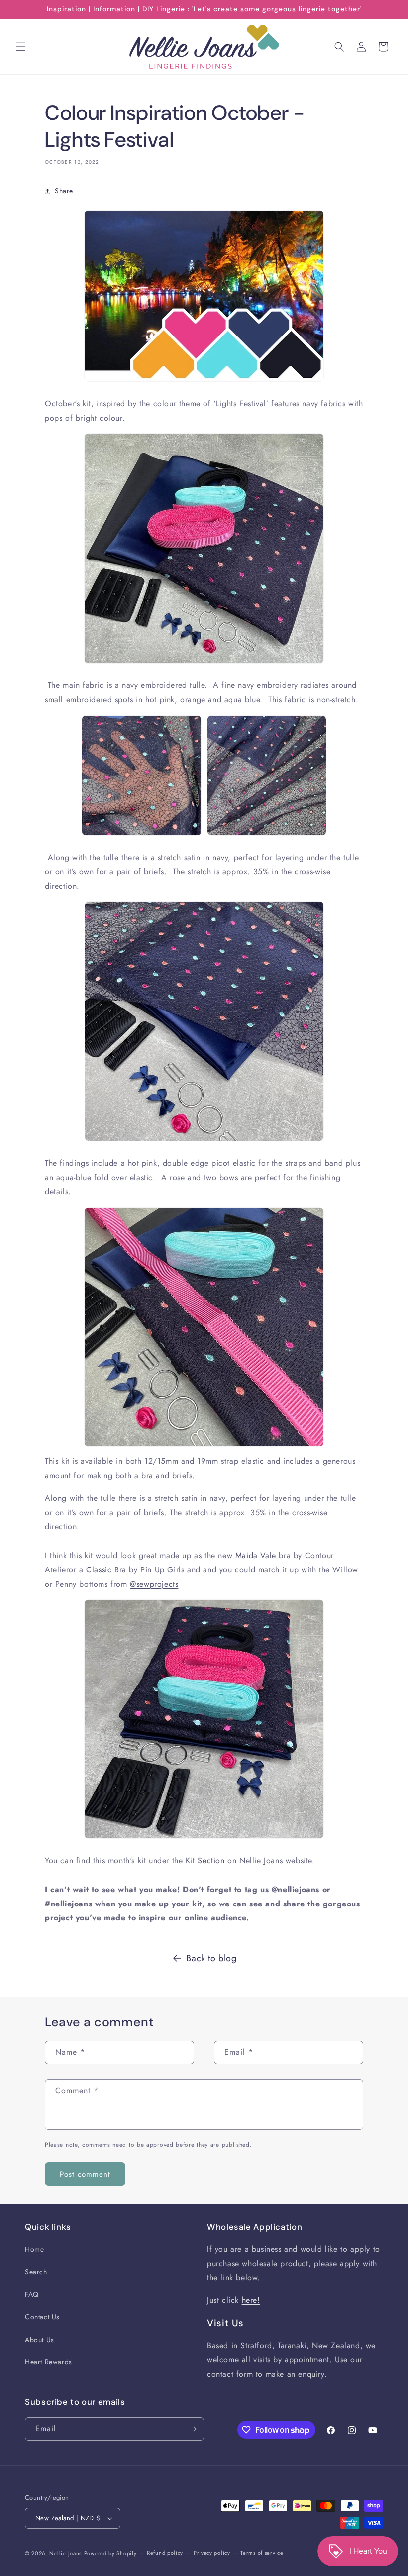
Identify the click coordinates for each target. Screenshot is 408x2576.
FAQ (32, 2294)
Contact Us (42, 2317)
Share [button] (64, 191)
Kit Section (205, 1860)
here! (251, 2300)
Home (34, 2249)
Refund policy (165, 2553)
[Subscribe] (193, 2429)
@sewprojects (154, 1584)
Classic (99, 1570)
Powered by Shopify (110, 2553)
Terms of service (262, 2553)
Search (36, 2272)
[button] (21, 47)
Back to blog (211, 1958)
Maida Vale (256, 1555)
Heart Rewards (49, 2362)
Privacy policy (212, 2553)
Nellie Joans (65, 2553)
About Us (40, 2340)
